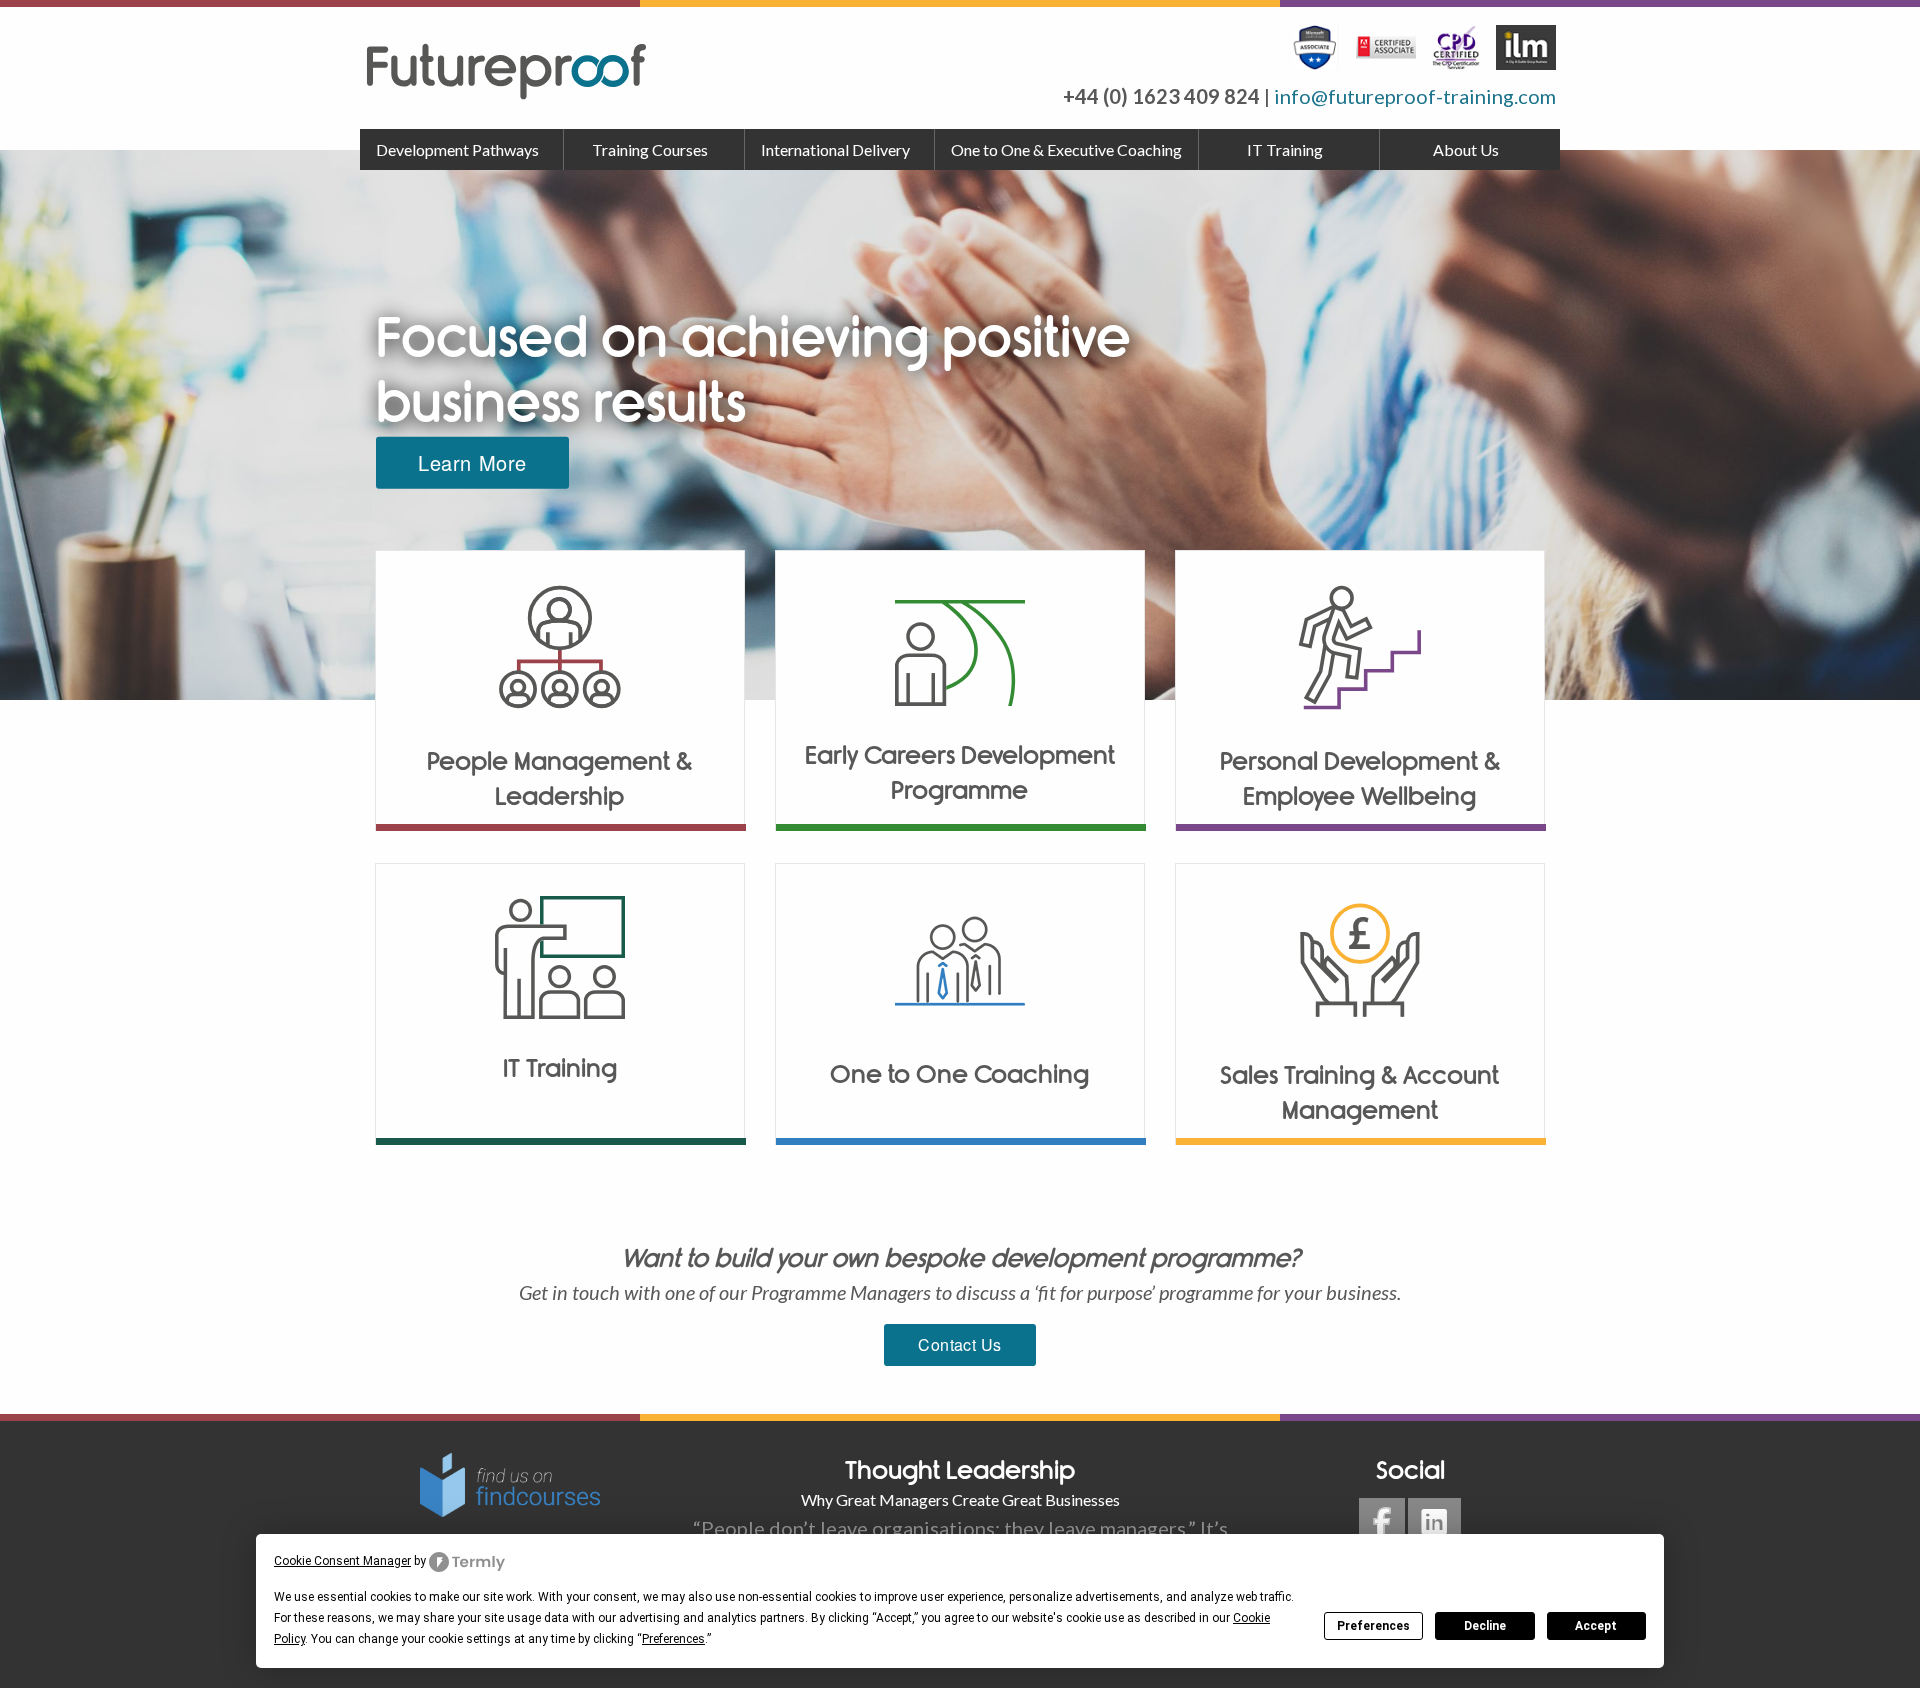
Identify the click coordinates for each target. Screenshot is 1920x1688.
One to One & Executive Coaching (1066, 149)
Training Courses (650, 149)
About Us (1466, 149)
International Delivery (835, 149)
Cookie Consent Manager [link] (342, 1561)
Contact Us (960, 1344)
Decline (1485, 1626)
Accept (1596, 1626)
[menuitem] (462, 150)
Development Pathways (457, 149)
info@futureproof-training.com (1415, 96)
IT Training (1285, 149)
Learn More (472, 462)
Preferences (1373, 1626)
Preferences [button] (673, 1639)
